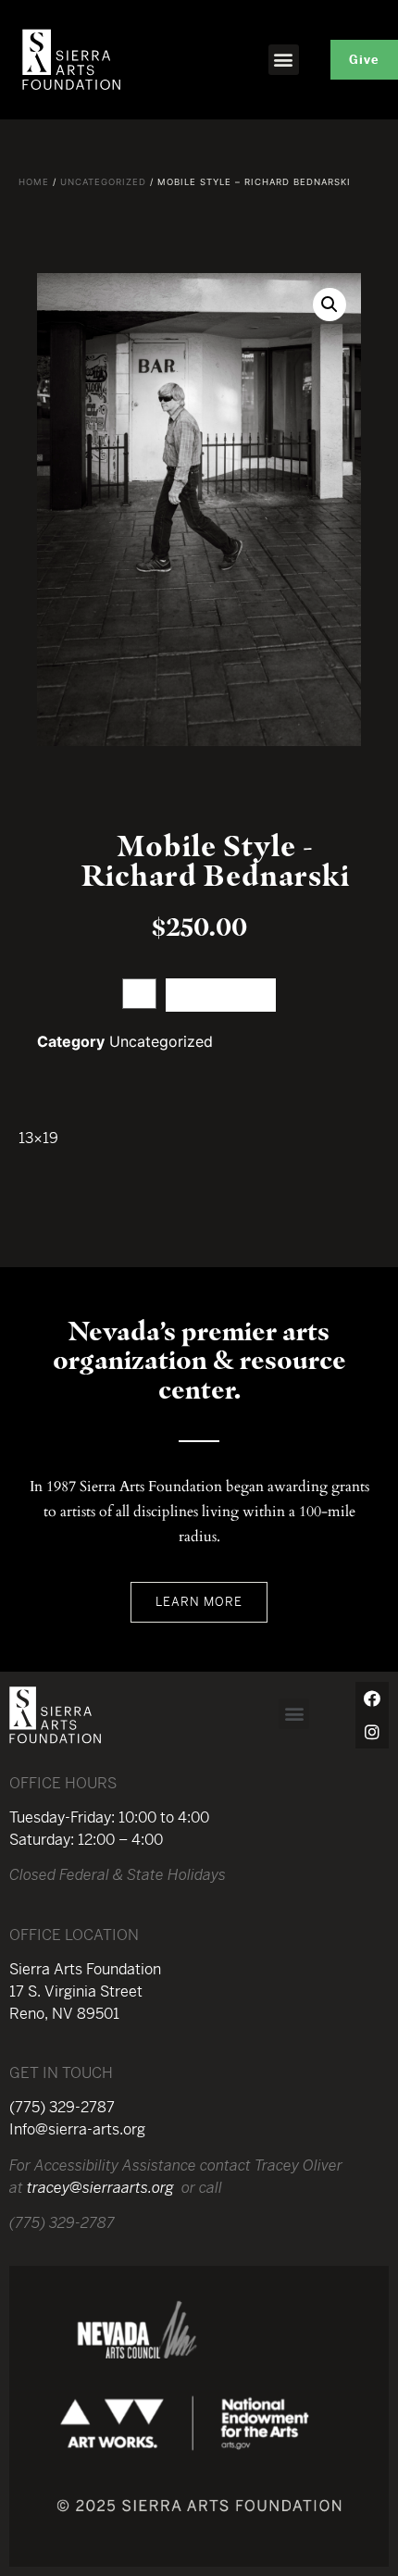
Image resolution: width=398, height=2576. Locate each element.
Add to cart (221, 995)
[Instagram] (372, 1732)
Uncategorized (103, 182)
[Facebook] (372, 1699)
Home (34, 182)
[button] (284, 60)
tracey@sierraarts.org (100, 2188)
